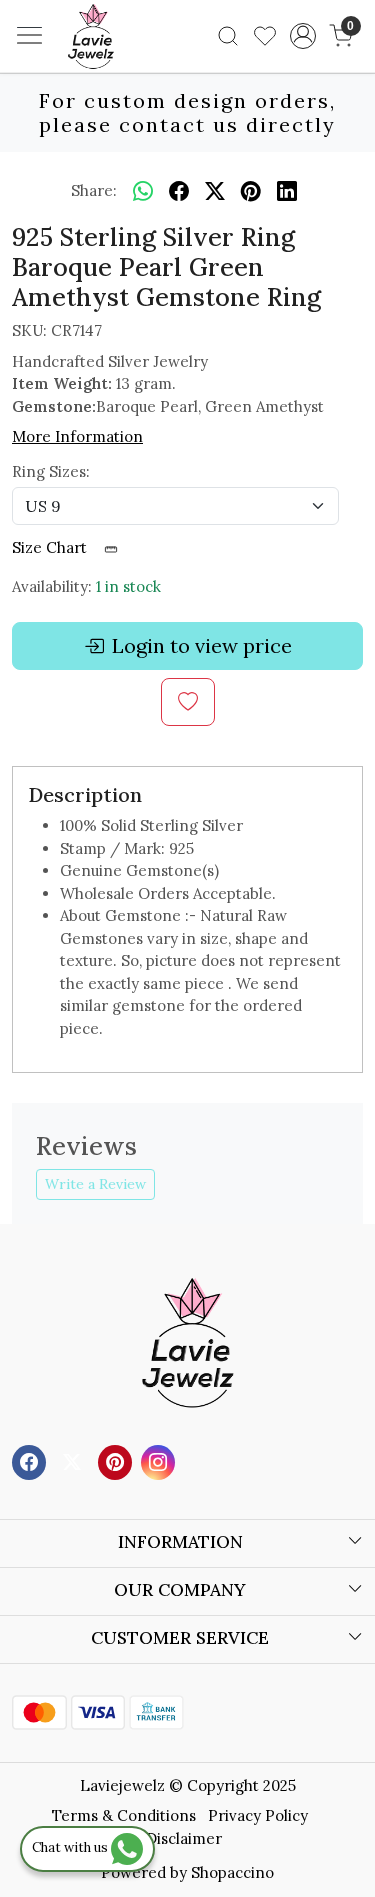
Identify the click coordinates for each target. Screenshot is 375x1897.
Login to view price (202, 645)
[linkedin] (287, 191)
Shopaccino (232, 1872)
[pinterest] (251, 191)
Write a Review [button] (95, 1184)
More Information (77, 436)
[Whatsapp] (143, 191)
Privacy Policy (258, 1815)
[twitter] (215, 191)
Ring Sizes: (51, 471)
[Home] (121, 66)
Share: (94, 190)
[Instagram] (160, 1461)
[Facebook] (31, 1461)
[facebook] (179, 191)
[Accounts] (302, 36)
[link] (228, 36)
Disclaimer (184, 1838)
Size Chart (51, 547)
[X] (74, 1461)
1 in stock (128, 586)
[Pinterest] (117, 1461)
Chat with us (71, 1847)
